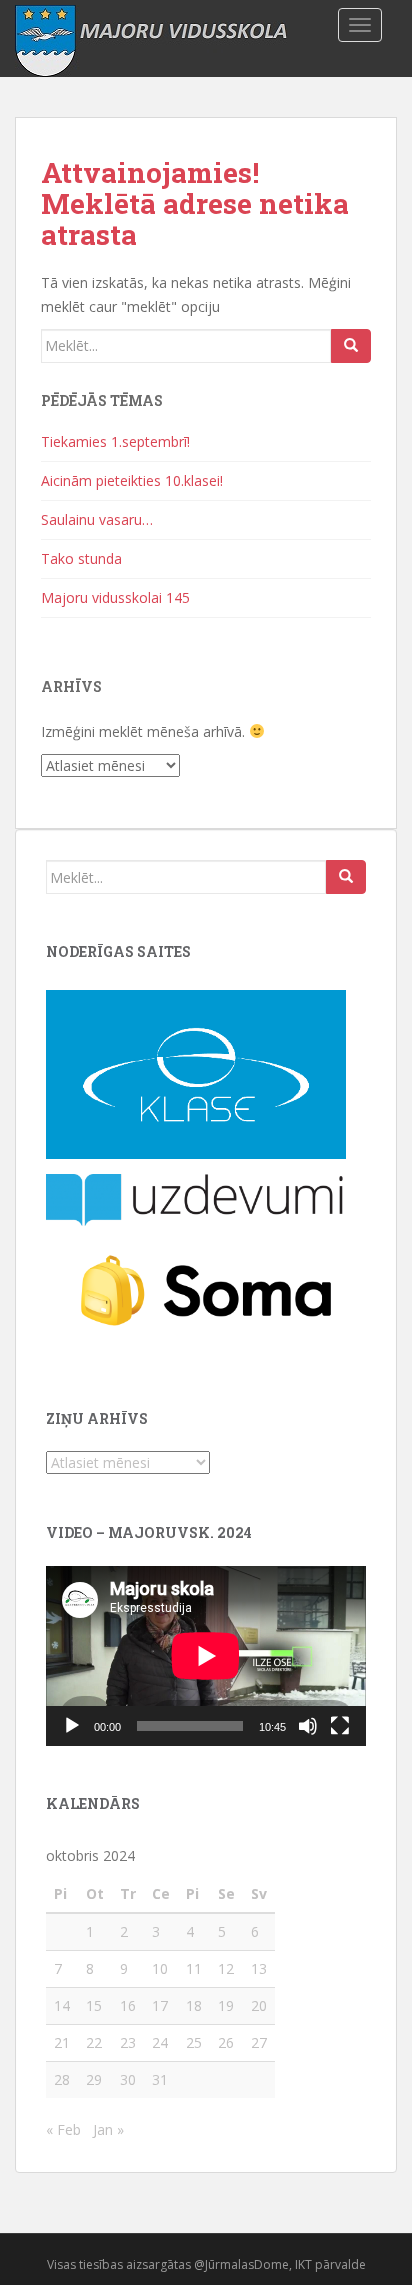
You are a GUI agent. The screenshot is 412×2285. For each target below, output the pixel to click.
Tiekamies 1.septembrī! (115, 441)
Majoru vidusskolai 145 (115, 597)
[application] (206, 1656)
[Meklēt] (351, 346)
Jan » (108, 2129)
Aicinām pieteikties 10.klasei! (132, 480)
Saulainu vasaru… (97, 519)
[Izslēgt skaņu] (308, 1726)
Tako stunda (81, 558)
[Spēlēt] (72, 1726)
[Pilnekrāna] (340, 1726)
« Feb (63, 2129)
